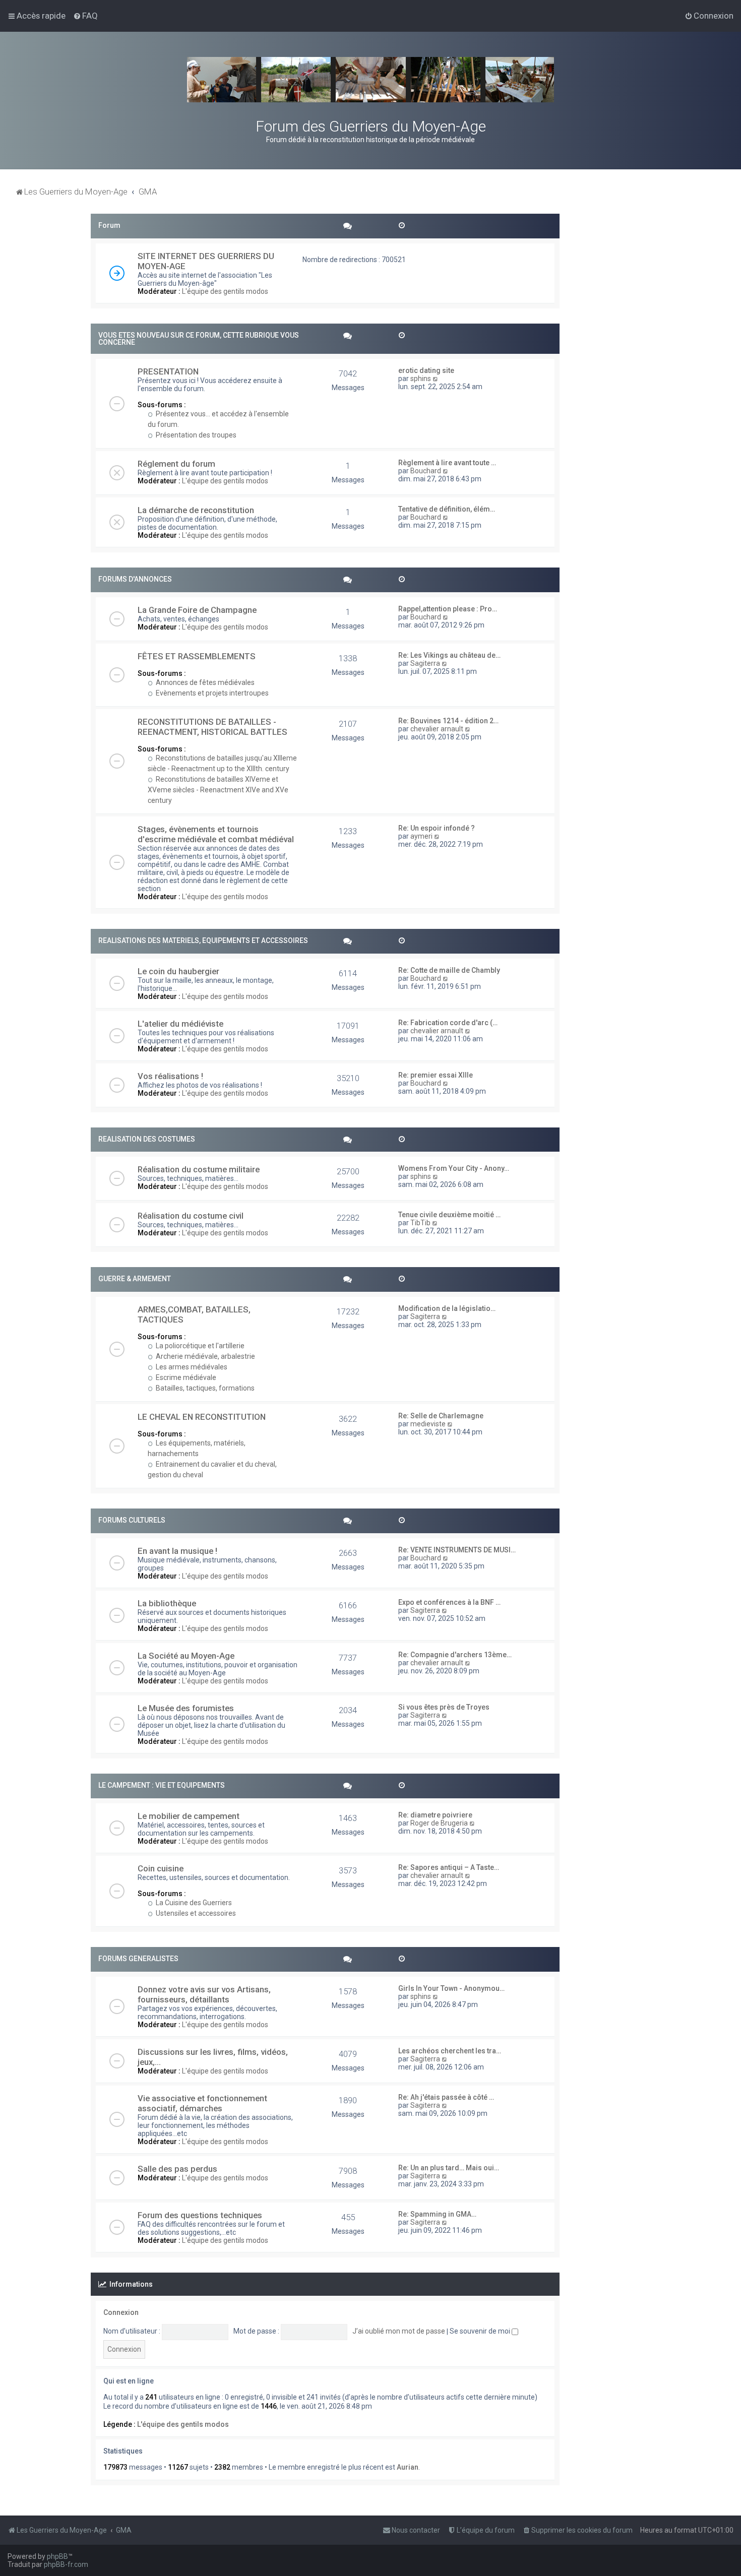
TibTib (420, 1223)
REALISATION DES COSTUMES (147, 1139)
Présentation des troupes (195, 435)
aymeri (421, 836)
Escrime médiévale (185, 1377)
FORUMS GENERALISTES (138, 1959)
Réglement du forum (176, 464)
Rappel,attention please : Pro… (448, 609)
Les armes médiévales (191, 1367)
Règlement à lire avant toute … (447, 463)
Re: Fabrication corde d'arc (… (448, 1023)
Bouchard (426, 471)
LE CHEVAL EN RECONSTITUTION (202, 1417)
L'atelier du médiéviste (180, 1024)
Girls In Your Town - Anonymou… (451, 1988)
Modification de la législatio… (447, 1308)
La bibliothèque (167, 1603)
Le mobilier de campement (189, 1816)
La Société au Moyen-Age (186, 1656)
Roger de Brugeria (439, 1823)
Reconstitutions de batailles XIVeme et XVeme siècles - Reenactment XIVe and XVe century (218, 790)
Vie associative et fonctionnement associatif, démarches (202, 2103)
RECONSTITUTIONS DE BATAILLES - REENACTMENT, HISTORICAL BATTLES (212, 727)
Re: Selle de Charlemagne (441, 1416)
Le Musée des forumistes (186, 1708)
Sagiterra (425, 663)
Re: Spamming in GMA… (437, 2214)
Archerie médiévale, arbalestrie (205, 1356)
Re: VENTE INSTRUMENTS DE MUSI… (457, 1550)
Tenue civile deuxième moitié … (449, 1215)
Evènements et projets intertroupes (211, 693)
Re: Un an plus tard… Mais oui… (449, 2168)
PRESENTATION (168, 371)
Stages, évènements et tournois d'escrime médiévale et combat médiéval (216, 834)
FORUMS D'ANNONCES (135, 579)
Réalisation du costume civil (191, 1216)
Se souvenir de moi (481, 2331)
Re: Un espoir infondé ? (437, 828)
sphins (421, 379)
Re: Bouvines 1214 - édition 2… (448, 721)
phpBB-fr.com (66, 2564)
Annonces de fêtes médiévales (204, 682)
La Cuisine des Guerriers (193, 1903)
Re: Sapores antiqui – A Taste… (449, 1867)
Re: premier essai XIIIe (436, 1075)
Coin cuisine (161, 1868)
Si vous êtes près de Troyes (444, 1707)
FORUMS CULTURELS (132, 1520)
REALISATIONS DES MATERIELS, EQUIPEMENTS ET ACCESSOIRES (203, 940)
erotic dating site (426, 370)
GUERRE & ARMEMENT (135, 1279)
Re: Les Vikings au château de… (449, 655)
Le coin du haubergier (178, 971)
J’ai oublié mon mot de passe (399, 2331)
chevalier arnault (437, 729)
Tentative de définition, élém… (447, 509)
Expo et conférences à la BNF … (449, 1602)
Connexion (121, 2312)
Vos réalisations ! (170, 1076)
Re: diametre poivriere (435, 1815)
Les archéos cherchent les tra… (450, 2051)
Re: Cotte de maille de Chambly (449, 970)
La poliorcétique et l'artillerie (199, 1346)
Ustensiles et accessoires (195, 1913)
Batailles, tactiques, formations (204, 1388)
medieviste (428, 1424)
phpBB (57, 2556)
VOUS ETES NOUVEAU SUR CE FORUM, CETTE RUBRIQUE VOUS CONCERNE (199, 339)
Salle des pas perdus (177, 2169)
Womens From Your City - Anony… (454, 1168)
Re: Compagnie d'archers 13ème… (455, 1655)
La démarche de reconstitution (196, 510)
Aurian (408, 2467)
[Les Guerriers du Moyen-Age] (371, 80)
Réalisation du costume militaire (199, 1169)
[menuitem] (85, 16)
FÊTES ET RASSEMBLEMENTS (197, 656)
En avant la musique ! (177, 1551)
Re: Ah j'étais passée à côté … (446, 2097)
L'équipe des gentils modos (225, 291)
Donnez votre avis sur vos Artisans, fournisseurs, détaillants (204, 1994)
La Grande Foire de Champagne (197, 610)
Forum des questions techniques (200, 2215)
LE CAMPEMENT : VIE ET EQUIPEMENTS (162, 1785)
